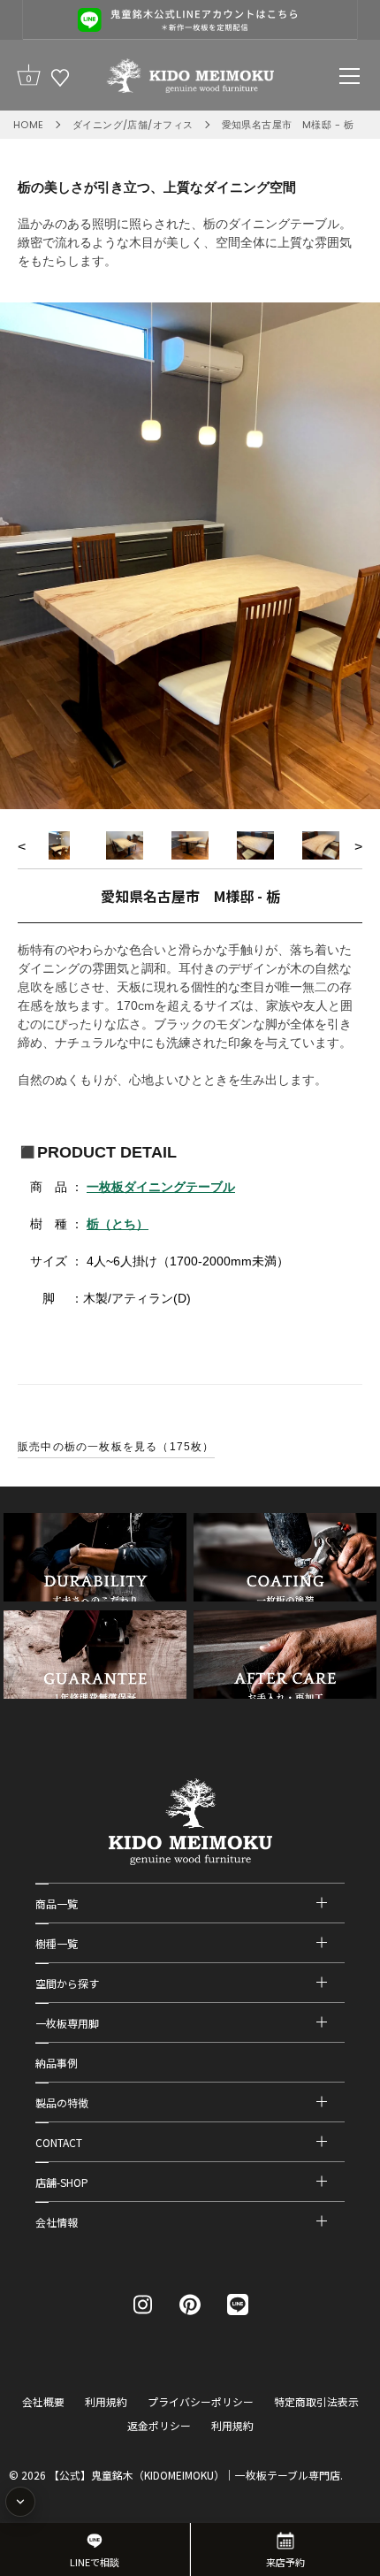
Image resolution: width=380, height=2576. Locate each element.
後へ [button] (358, 850)
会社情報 (57, 2222)
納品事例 (57, 2063)
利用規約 (106, 2401)
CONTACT (59, 2142)
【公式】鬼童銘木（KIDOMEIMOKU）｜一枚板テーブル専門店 (194, 2475)
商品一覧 (57, 1903)
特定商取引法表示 (316, 2401)
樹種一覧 (57, 1943)
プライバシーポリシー (201, 2401)
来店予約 (285, 2562)
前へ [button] (22, 850)
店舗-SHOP (62, 2182)
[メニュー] (350, 76)
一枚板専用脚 (67, 2023)
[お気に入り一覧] (60, 77)
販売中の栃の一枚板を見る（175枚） (116, 1447)
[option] (190, 556)
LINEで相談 (95, 2562)
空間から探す (67, 1983)
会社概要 (43, 2401)
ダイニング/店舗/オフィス (133, 125)
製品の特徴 (62, 2102)
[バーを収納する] (20, 2502)
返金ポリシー (159, 2425)
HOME (29, 125)
